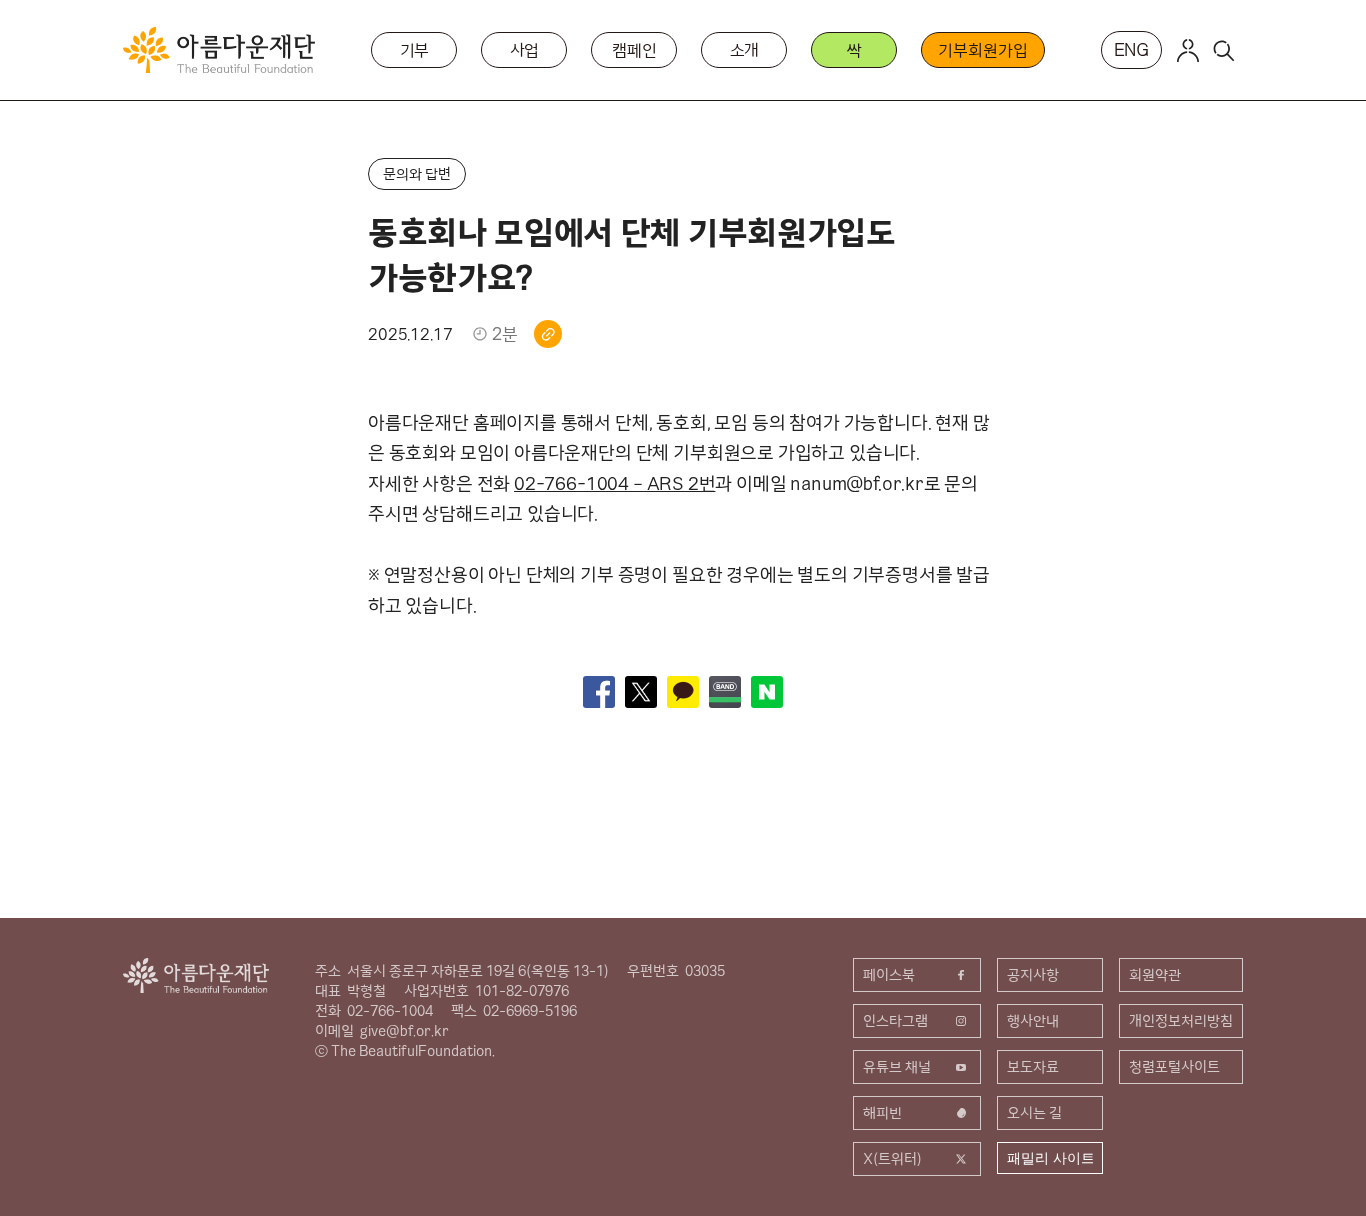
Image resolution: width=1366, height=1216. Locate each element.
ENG (1132, 49)
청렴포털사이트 (1174, 1067)
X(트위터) (892, 1159)
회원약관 (1155, 975)
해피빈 (882, 1113)
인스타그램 (895, 1021)
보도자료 (1033, 1067)
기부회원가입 (982, 50)
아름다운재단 (196, 975)
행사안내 (1033, 1021)
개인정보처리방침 (1181, 1021)
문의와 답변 (417, 174)
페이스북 (889, 975)
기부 (415, 50)
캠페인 (634, 50)
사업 (525, 50)
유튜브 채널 (897, 1067)
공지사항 (1033, 975)
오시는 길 (1034, 1113)
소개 (745, 50)
